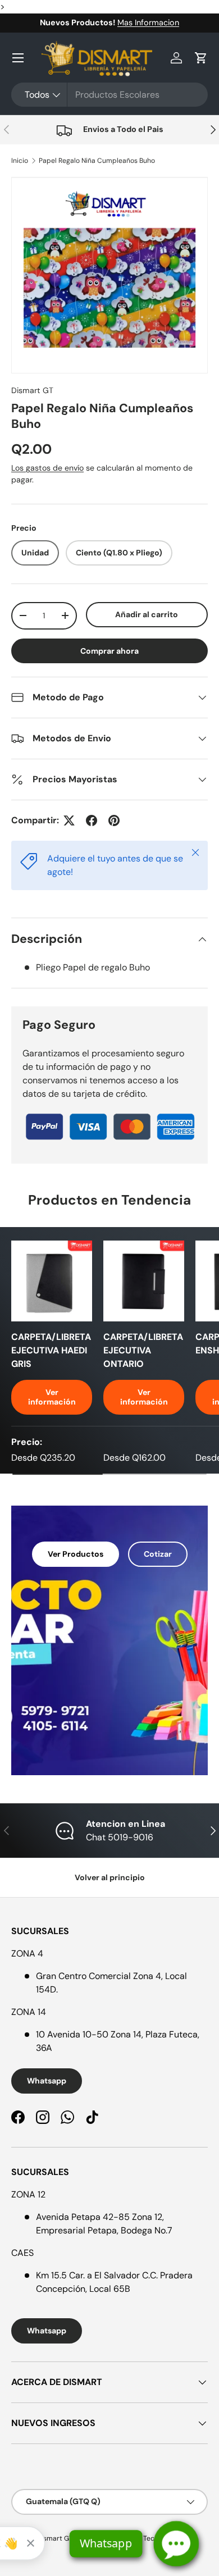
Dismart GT (32, 390)
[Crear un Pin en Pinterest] (114, 820)
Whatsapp (47, 2081)
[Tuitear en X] (69, 820)
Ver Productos (76, 1554)
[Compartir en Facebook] (92, 820)
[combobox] (109, 95)
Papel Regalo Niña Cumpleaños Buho (97, 161)
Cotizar (158, 1554)
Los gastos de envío (47, 468)
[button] (201, 58)
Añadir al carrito (147, 614)
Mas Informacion (148, 22)
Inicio (20, 161)
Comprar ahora (109, 651)
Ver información (52, 1397)
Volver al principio (110, 1877)
